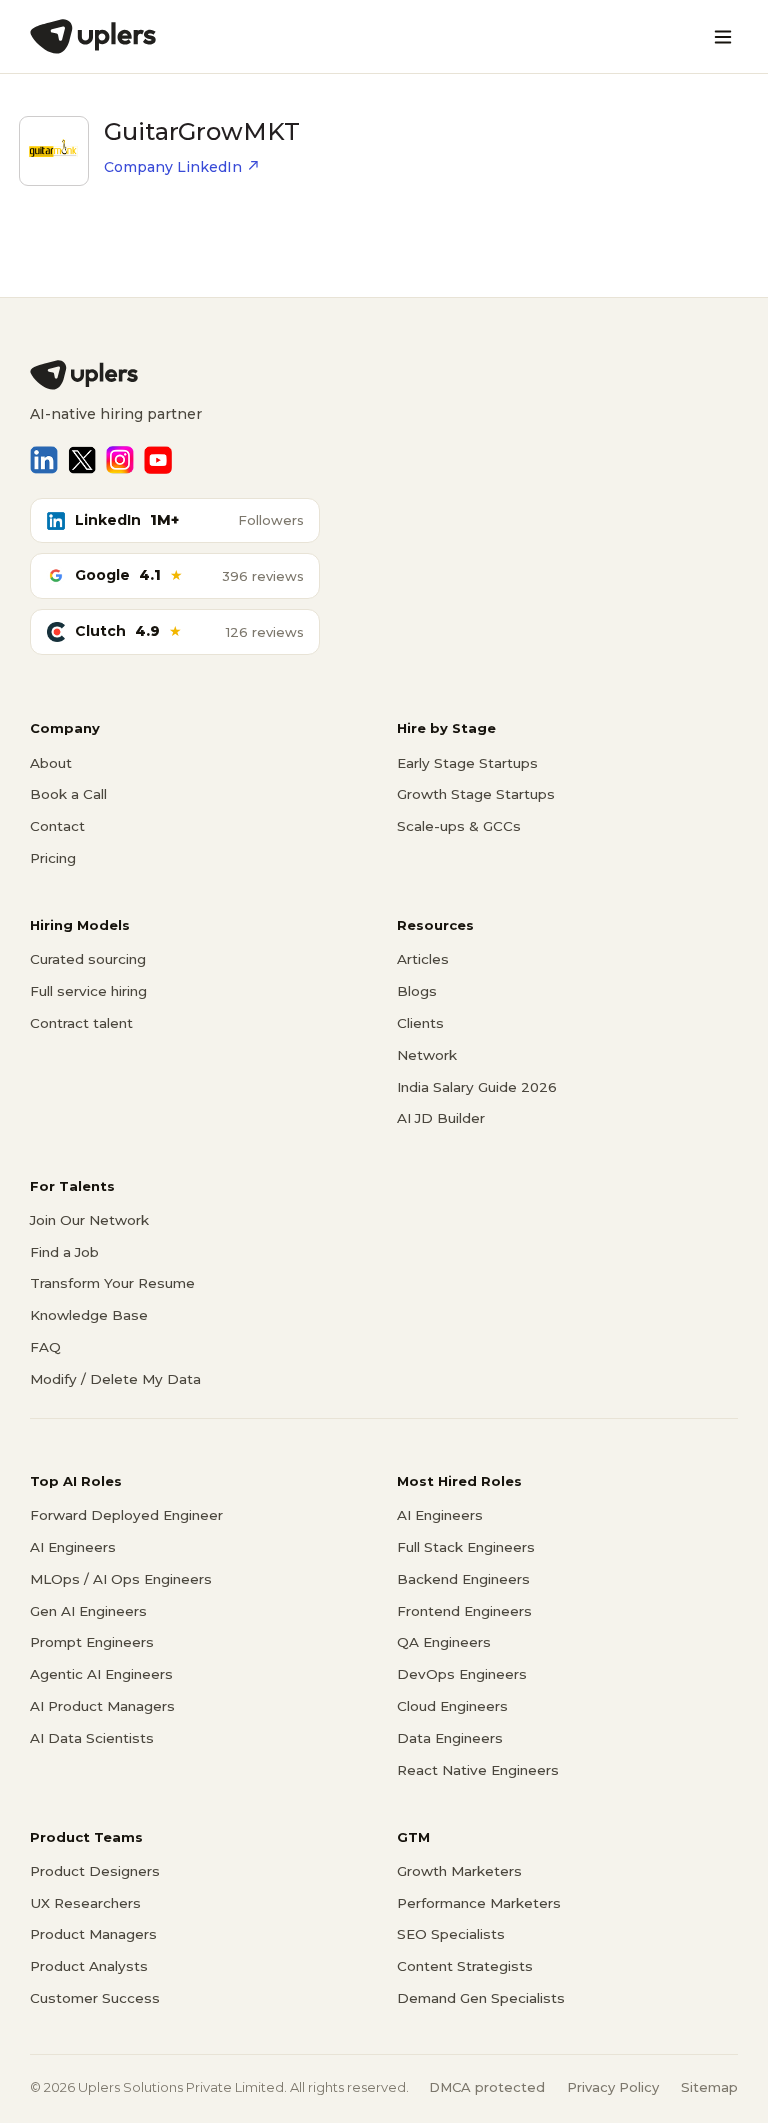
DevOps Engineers (462, 1674)
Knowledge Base (89, 1315)
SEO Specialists (451, 1934)
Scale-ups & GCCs (459, 826)
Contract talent (81, 1023)
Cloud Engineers (452, 1706)
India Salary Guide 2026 (477, 1087)
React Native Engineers (478, 1770)
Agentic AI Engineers (101, 1674)
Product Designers (95, 1871)
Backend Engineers (463, 1579)
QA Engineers (444, 1642)
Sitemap (709, 2087)
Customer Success (95, 1998)
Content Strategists (465, 1966)
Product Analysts (89, 1966)
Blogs (417, 991)
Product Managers (93, 1934)
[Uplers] (93, 36)
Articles (423, 959)
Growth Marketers (459, 1871)
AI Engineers (73, 1547)
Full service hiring (88, 991)
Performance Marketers (479, 1903)
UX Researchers (85, 1903)
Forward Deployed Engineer (126, 1515)
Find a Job (64, 1252)
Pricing (53, 858)
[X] (82, 460)
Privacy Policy (613, 2087)
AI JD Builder (441, 1118)
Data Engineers (450, 1738)
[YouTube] (158, 460)
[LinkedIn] (44, 460)
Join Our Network (89, 1220)
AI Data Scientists (92, 1738)
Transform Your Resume (112, 1283)
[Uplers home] (384, 375)
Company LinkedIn (173, 167)
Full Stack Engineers (466, 1547)
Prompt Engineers (92, 1642)
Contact (57, 826)
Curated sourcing (88, 959)
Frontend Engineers (464, 1611)
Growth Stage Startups (476, 794)
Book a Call (68, 794)
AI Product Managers (102, 1706)
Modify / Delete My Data (115, 1379)
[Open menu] (723, 37)
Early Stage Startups (467, 763)
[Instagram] (120, 460)
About (51, 763)
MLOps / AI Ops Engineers (121, 1579)
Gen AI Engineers (88, 1611)
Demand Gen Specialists (481, 1998)
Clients (420, 1023)
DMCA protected (487, 2087)
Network (427, 1055)
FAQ (45, 1347)
